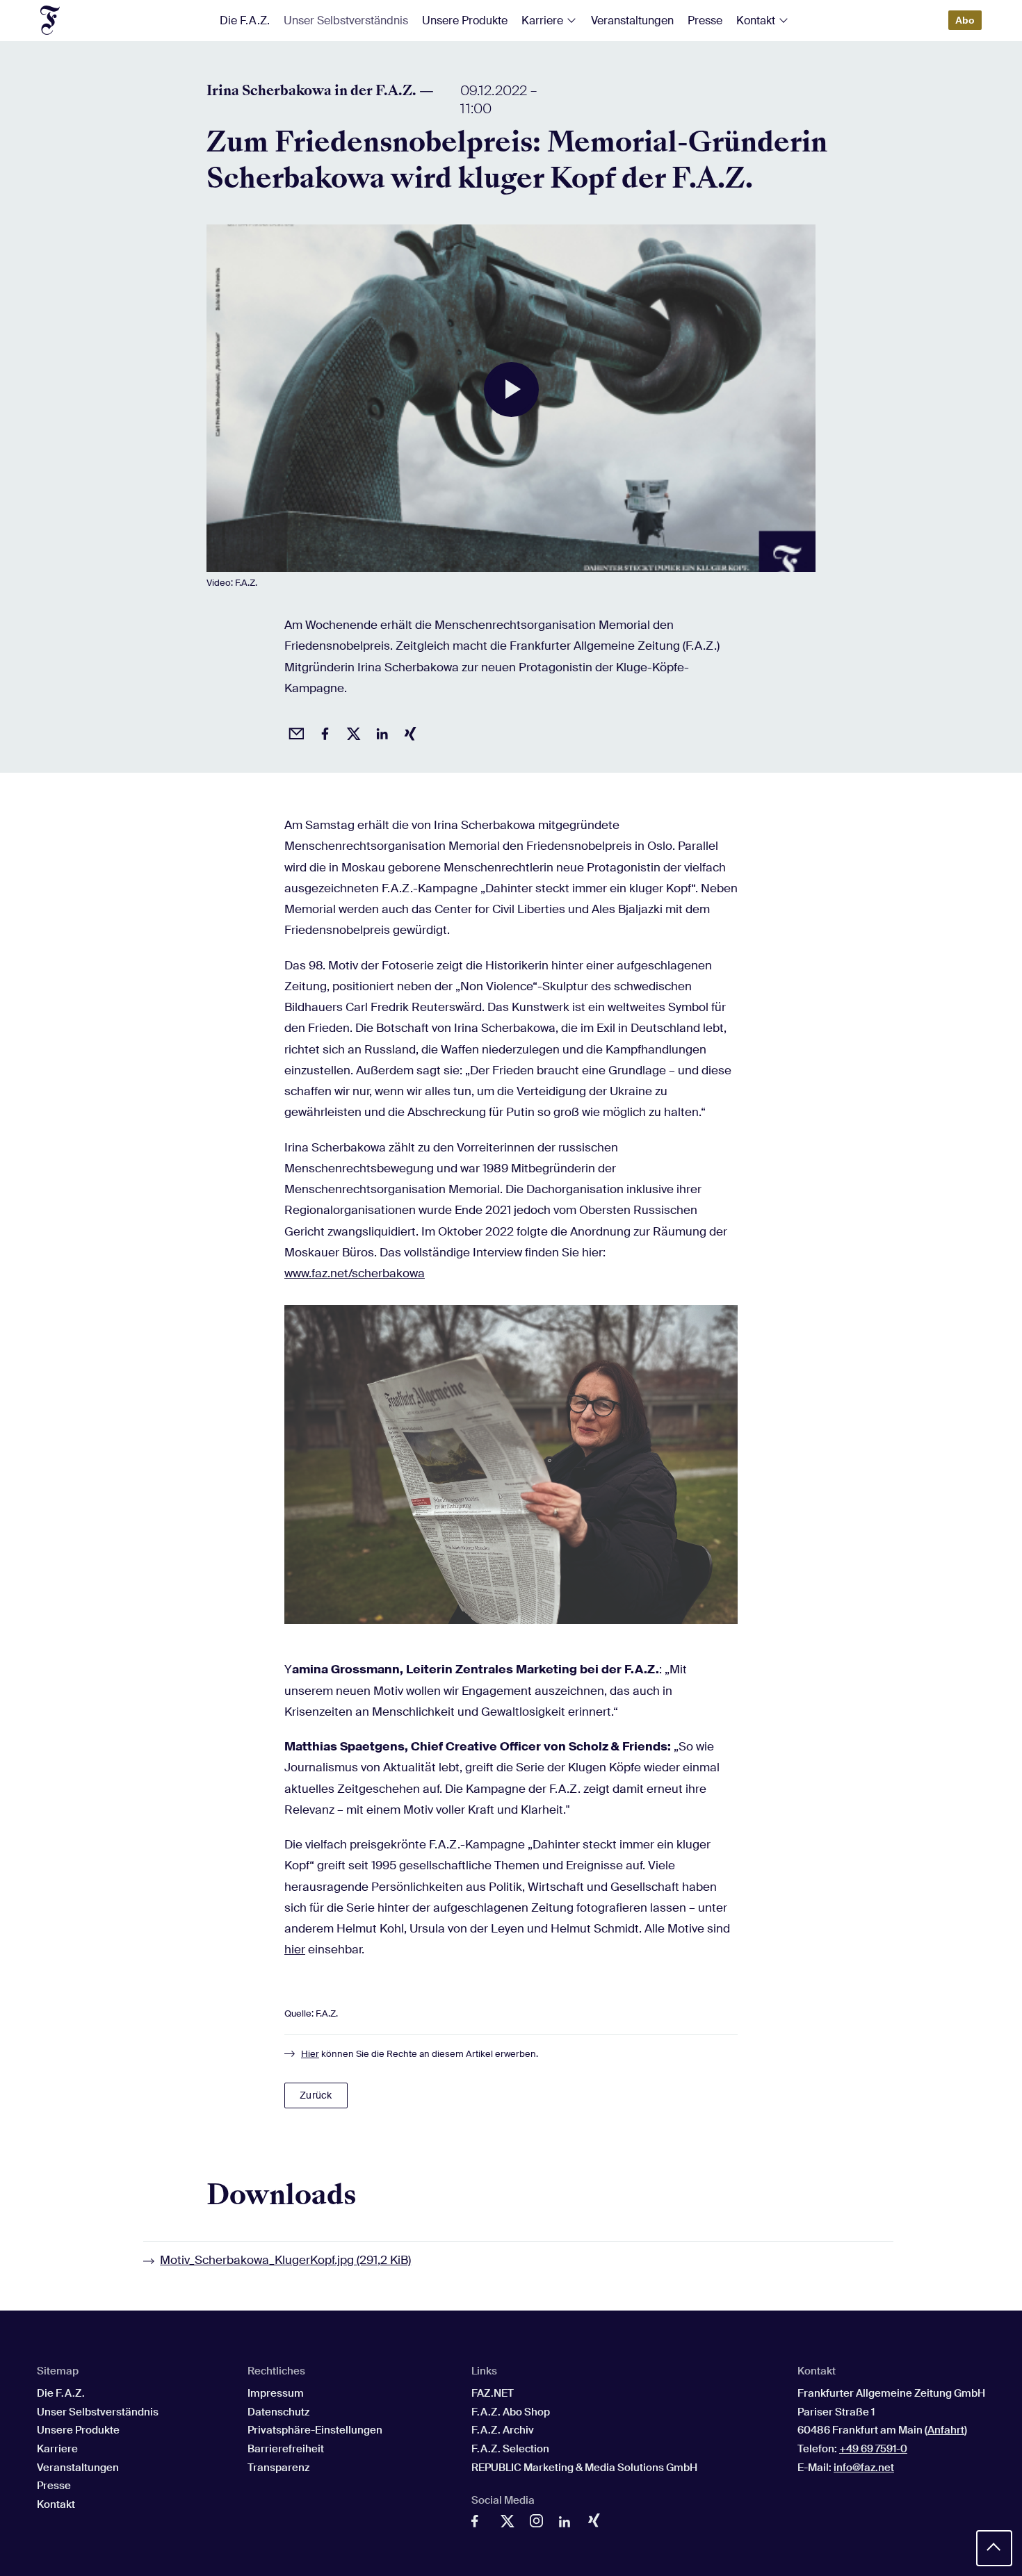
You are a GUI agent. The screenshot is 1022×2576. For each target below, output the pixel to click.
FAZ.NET (493, 2393)
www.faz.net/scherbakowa (355, 1273)
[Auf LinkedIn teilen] (380, 732)
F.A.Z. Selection (510, 2449)
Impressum (276, 2393)
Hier (310, 2054)
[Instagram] (540, 2524)
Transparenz (278, 2468)
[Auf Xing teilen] (408, 732)
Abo (965, 20)
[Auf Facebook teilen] (323, 732)
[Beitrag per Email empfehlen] (294, 732)
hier (295, 1949)
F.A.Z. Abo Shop (511, 2412)
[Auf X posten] (351, 732)
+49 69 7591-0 (873, 2449)
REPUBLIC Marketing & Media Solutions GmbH (584, 2468)
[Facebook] (481, 2525)
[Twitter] (510, 2525)
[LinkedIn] (569, 2525)
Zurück (316, 2095)
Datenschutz (278, 2412)
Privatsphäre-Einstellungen (315, 2430)
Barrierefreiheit (286, 2449)
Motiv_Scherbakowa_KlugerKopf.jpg (285, 2260)
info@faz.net (864, 2468)
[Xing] (598, 2523)
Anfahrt (946, 2430)
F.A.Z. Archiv (503, 2430)
